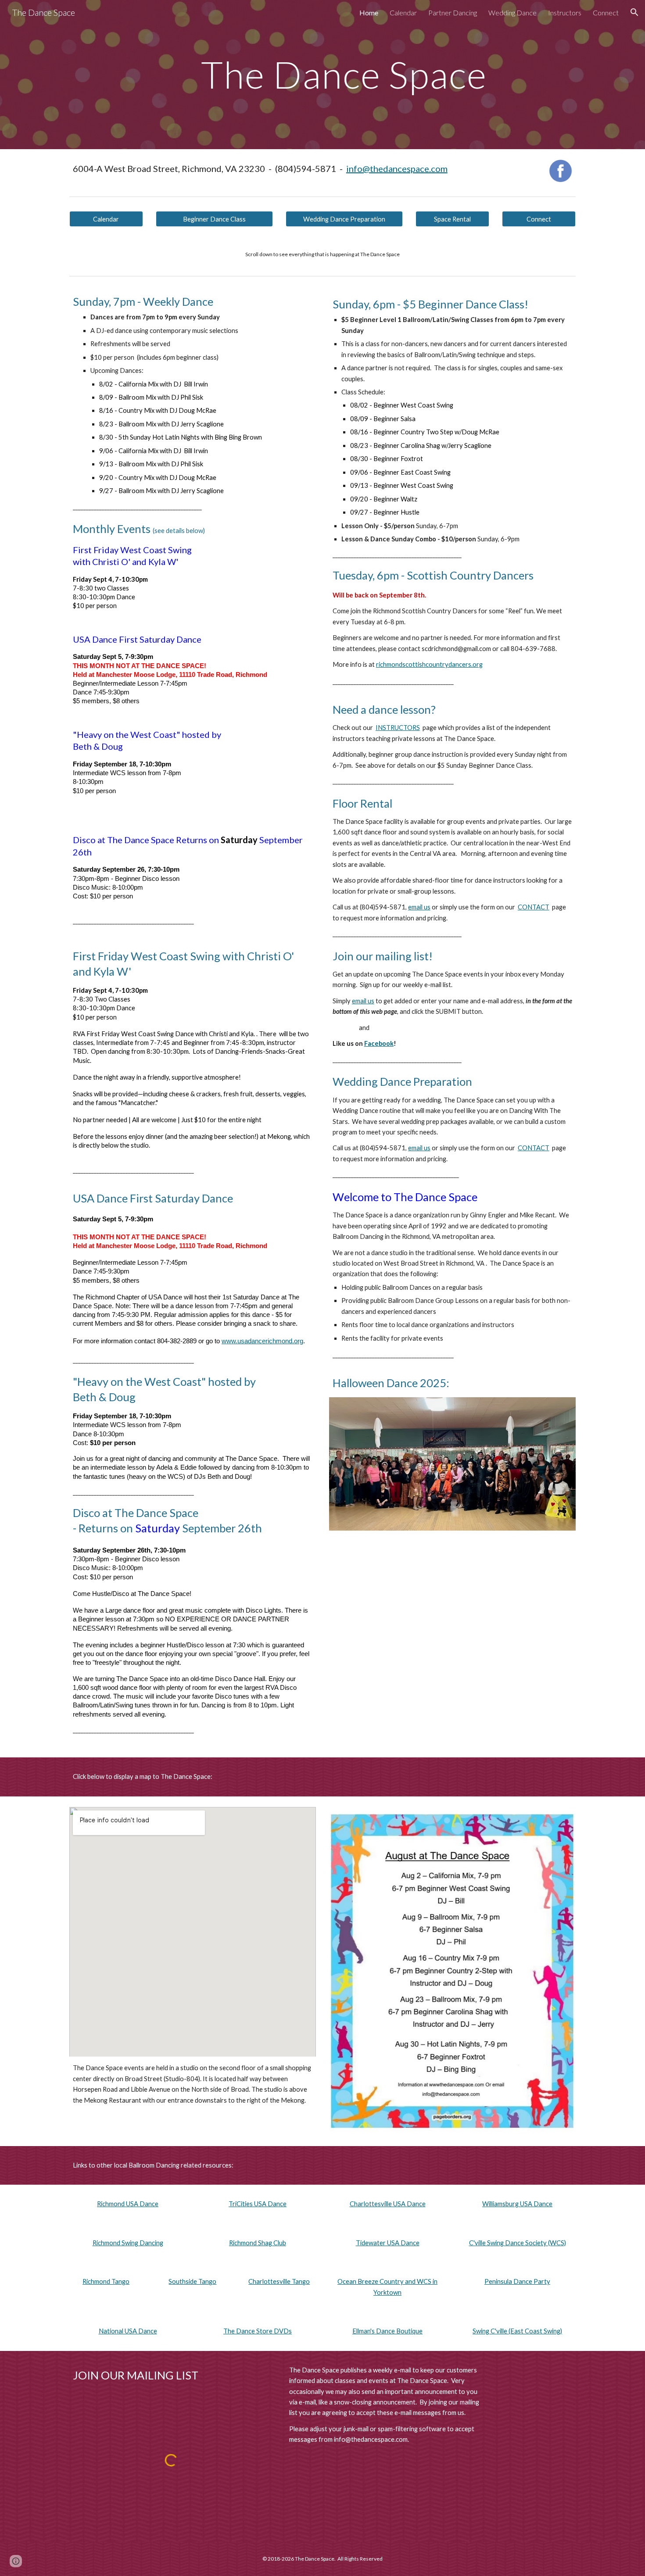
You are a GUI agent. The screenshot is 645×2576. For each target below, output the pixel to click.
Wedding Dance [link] (512, 13)
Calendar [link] (403, 13)
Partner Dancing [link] (453, 13)
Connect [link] (606, 13)
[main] (344, 74)
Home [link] (369, 13)
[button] (634, 12)
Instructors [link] (565, 13)
